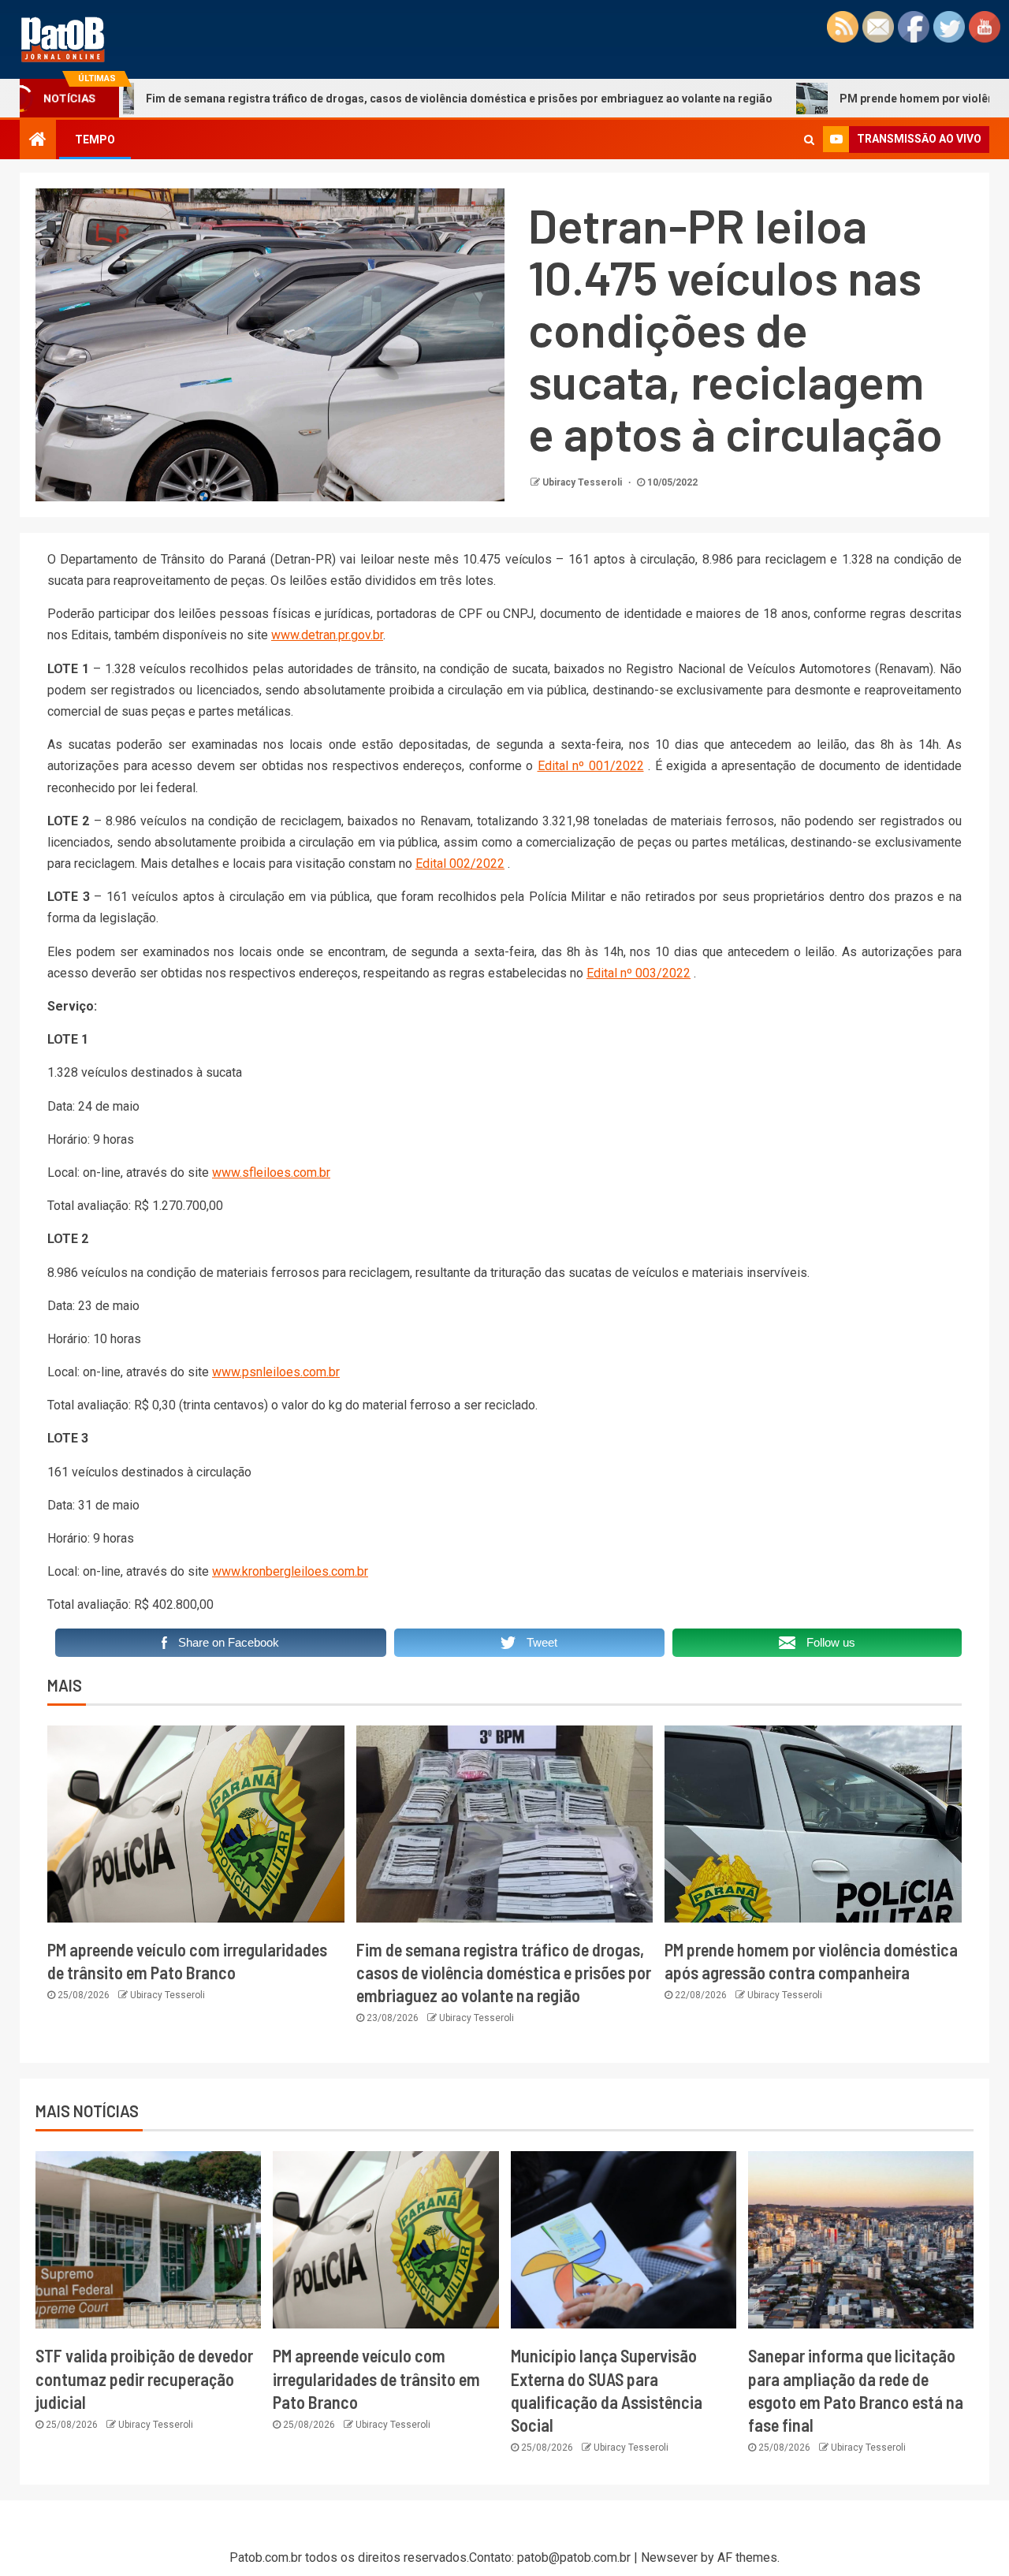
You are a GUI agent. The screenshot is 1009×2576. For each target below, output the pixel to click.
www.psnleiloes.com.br (276, 1372)
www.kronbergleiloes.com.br (290, 1571)
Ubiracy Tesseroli (583, 482)
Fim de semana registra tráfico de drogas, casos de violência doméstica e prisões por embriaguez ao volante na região (372, 99)
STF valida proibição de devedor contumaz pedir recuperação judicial (144, 2379)
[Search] (809, 140)
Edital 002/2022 (460, 864)
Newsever (669, 2557)
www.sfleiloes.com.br (271, 1173)
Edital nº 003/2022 (639, 973)
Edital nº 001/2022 (591, 766)
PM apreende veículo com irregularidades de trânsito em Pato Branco (376, 2379)
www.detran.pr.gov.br (327, 635)
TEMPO (95, 140)
